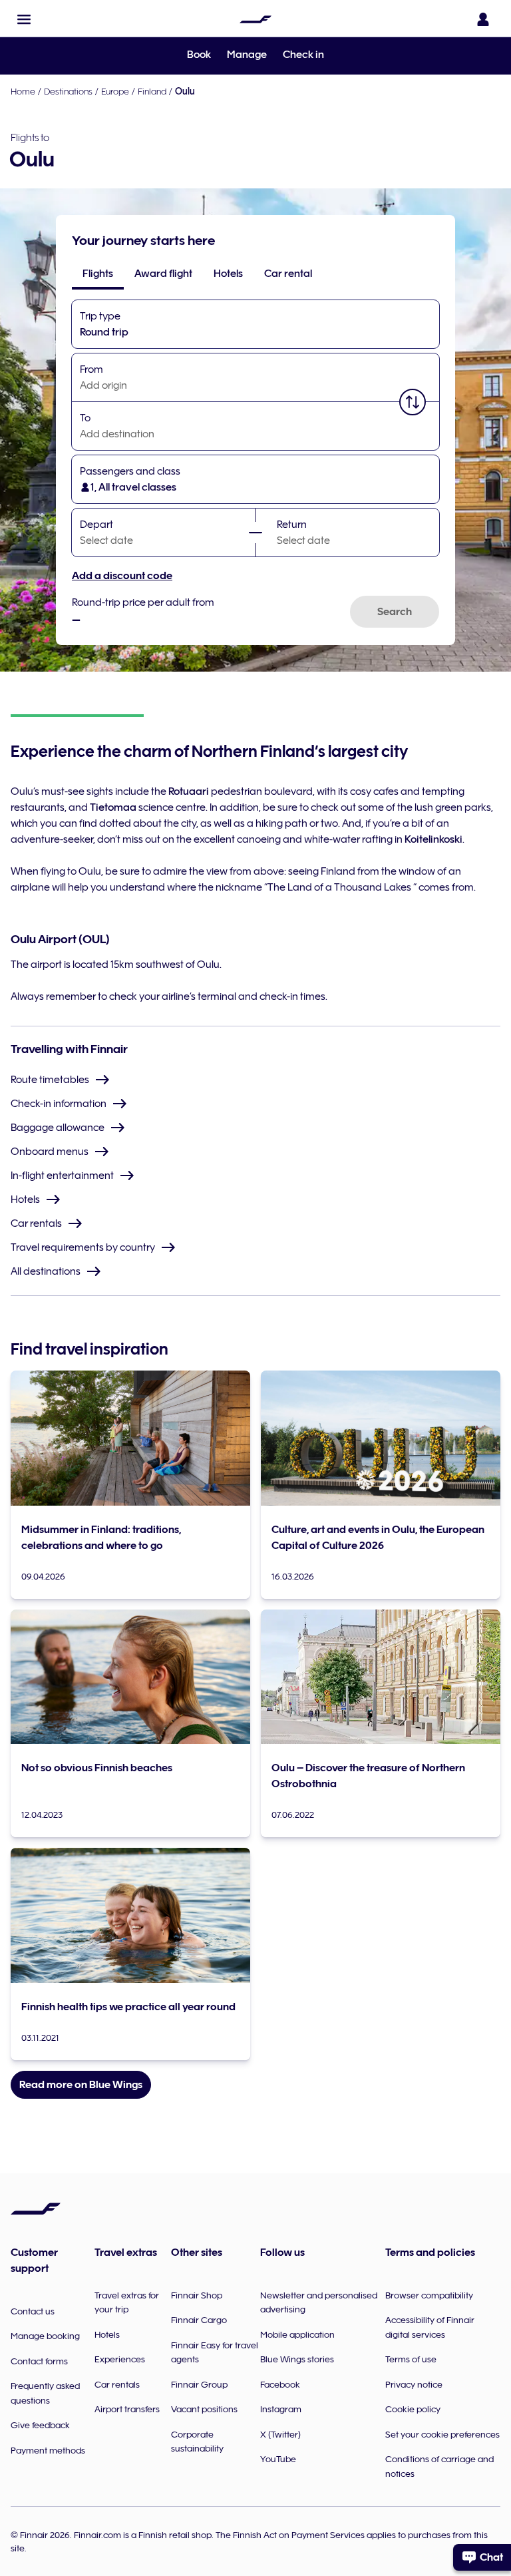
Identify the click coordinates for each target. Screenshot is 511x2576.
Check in (303, 55)
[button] (24, 19)
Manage (247, 55)
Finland (152, 91)
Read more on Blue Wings (81, 2085)
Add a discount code (122, 576)
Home (23, 91)
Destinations (68, 91)
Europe (115, 91)
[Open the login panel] (483, 19)
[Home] (255, 19)
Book (199, 55)
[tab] (98, 274)
